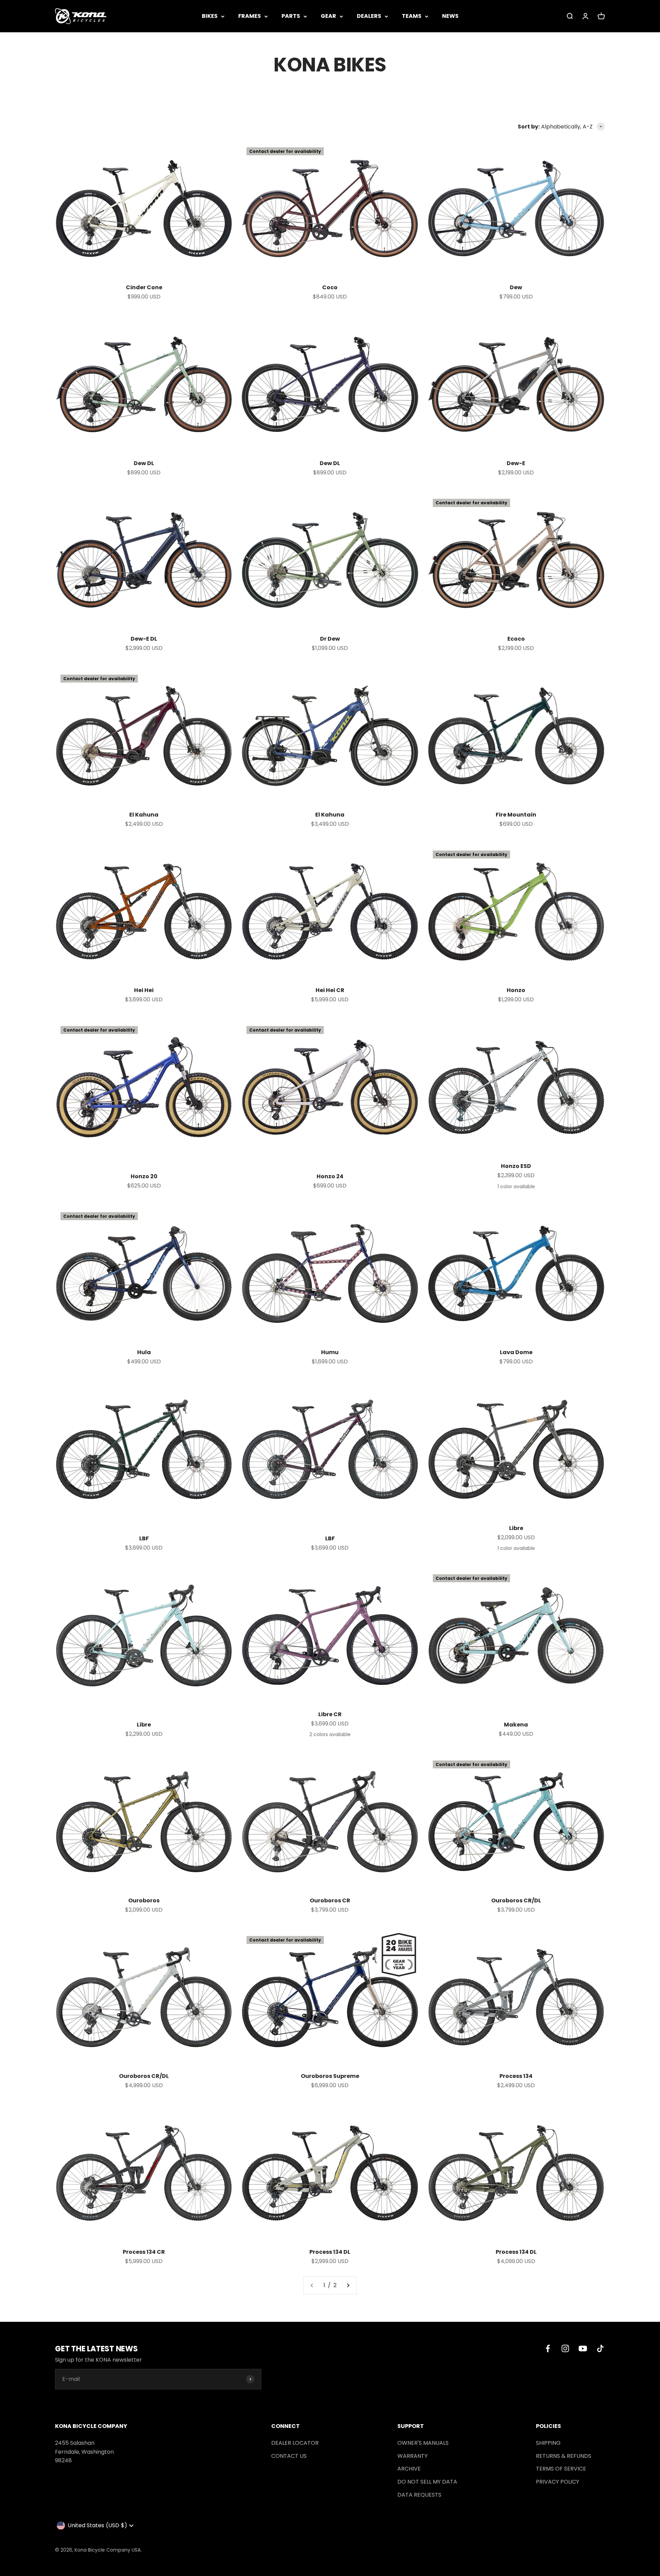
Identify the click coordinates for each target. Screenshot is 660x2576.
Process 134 (516, 2076)
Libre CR (330, 1714)
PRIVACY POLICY (558, 2482)
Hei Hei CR (330, 990)
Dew (516, 287)
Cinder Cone (144, 287)
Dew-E (516, 463)
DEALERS (369, 16)
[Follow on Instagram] (565, 2348)
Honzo (516, 990)
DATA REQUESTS (419, 2495)
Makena (516, 1725)
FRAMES (250, 16)
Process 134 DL (330, 2252)
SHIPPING (548, 2443)
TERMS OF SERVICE (561, 2469)
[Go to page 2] (348, 2285)
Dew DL (144, 463)
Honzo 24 (330, 1176)
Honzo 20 (144, 1176)
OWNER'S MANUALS (423, 2443)
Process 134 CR (144, 2252)
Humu (330, 1352)
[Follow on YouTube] (583, 2348)
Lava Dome (516, 1352)
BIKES (210, 16)
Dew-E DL (144, 639)
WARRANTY (412, 2456)
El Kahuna (144, 815)
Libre (516, 1528)
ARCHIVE (409, 2469)
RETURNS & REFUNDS (564, 2456)
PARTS (291, 16)
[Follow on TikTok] (600, 2348)
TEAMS (412, 16)
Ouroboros (144, 1900)
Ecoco (516, 639)
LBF (144, 1538)
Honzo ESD (516, 1166)
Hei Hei (144, 990)
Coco (330, 287)
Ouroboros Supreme (330, 2076)
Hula (144, 1352)
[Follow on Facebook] (548, 2348)
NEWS (450, 16)
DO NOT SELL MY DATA (427, 2482)
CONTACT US (289, 2456)
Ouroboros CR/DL (516, 1900)
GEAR (328, 16)
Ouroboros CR (330, 1900)
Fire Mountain (516, 815)
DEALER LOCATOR (295, 2443)
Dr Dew (330, 639)
